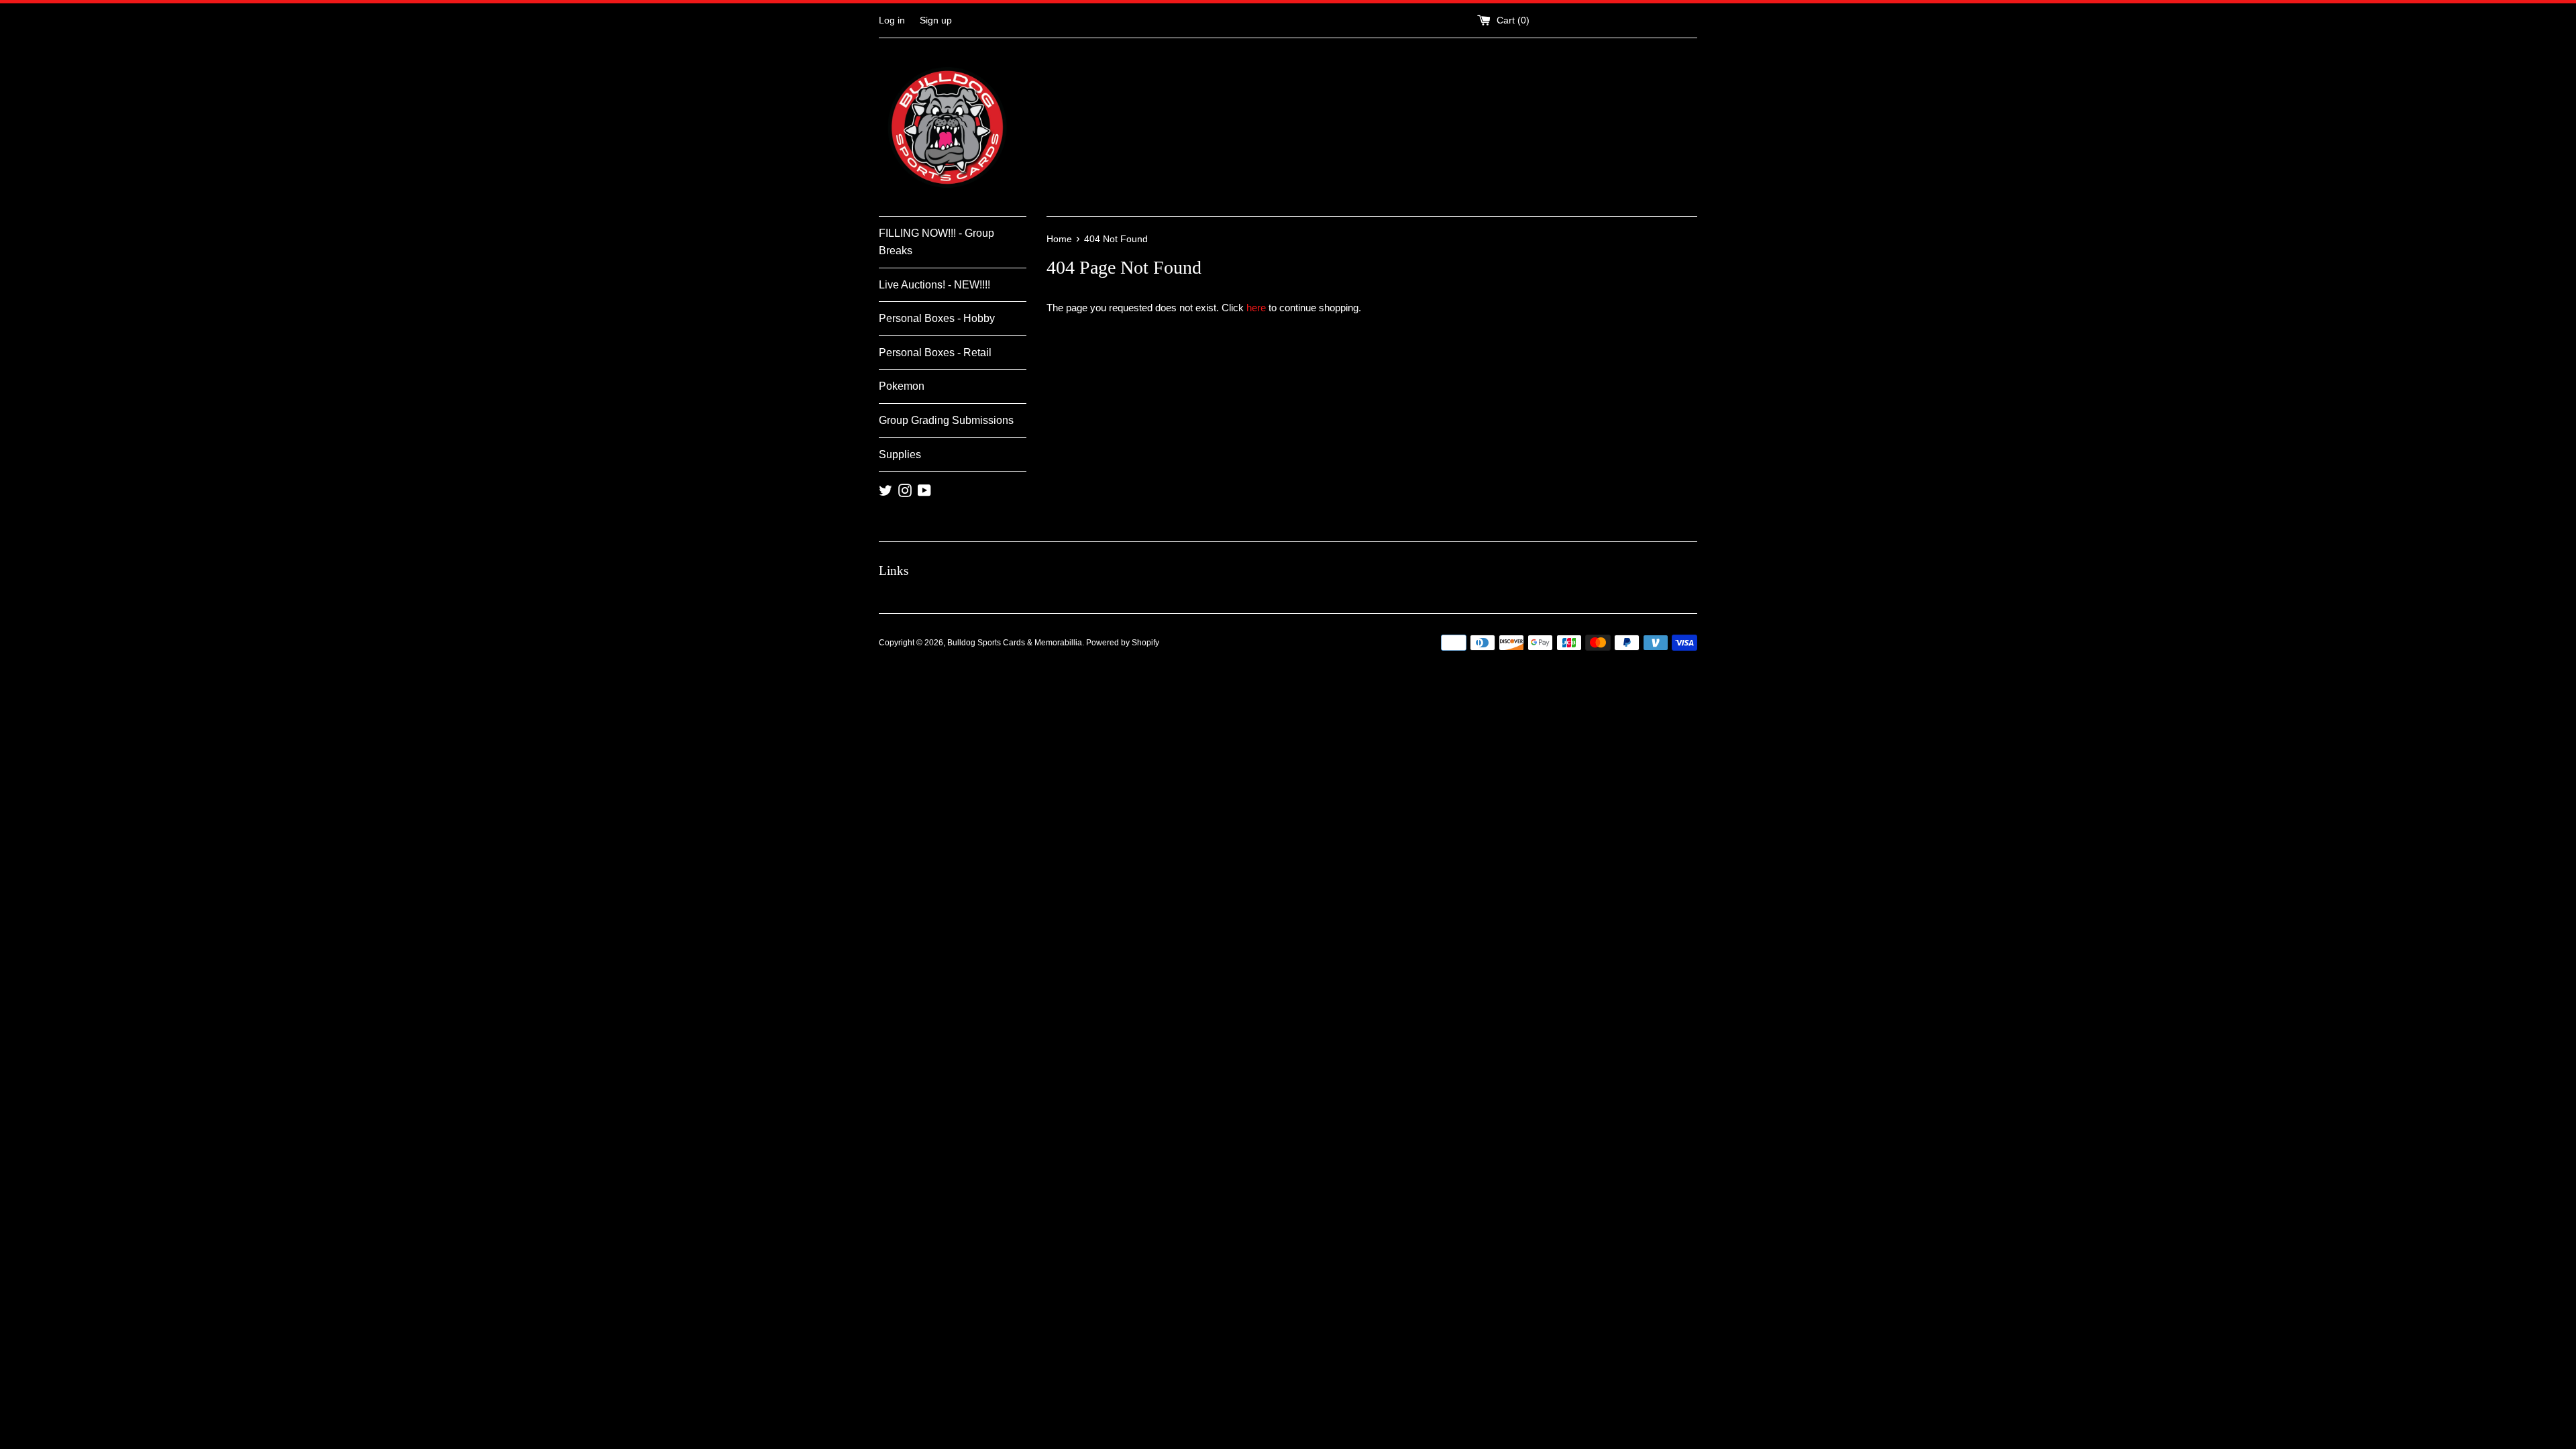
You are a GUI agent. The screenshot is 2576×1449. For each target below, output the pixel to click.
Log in (892, 20)
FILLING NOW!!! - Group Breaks (936, 242)
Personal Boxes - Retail (935, 353)
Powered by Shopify (1123, 643)
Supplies (900, 454)
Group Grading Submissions (946, 420)
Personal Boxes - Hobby (937, 318)
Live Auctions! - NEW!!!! (934, 285)
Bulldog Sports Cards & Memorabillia (1015, 643)
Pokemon (902, 386)
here (1256, 308)
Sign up (936, 20)
